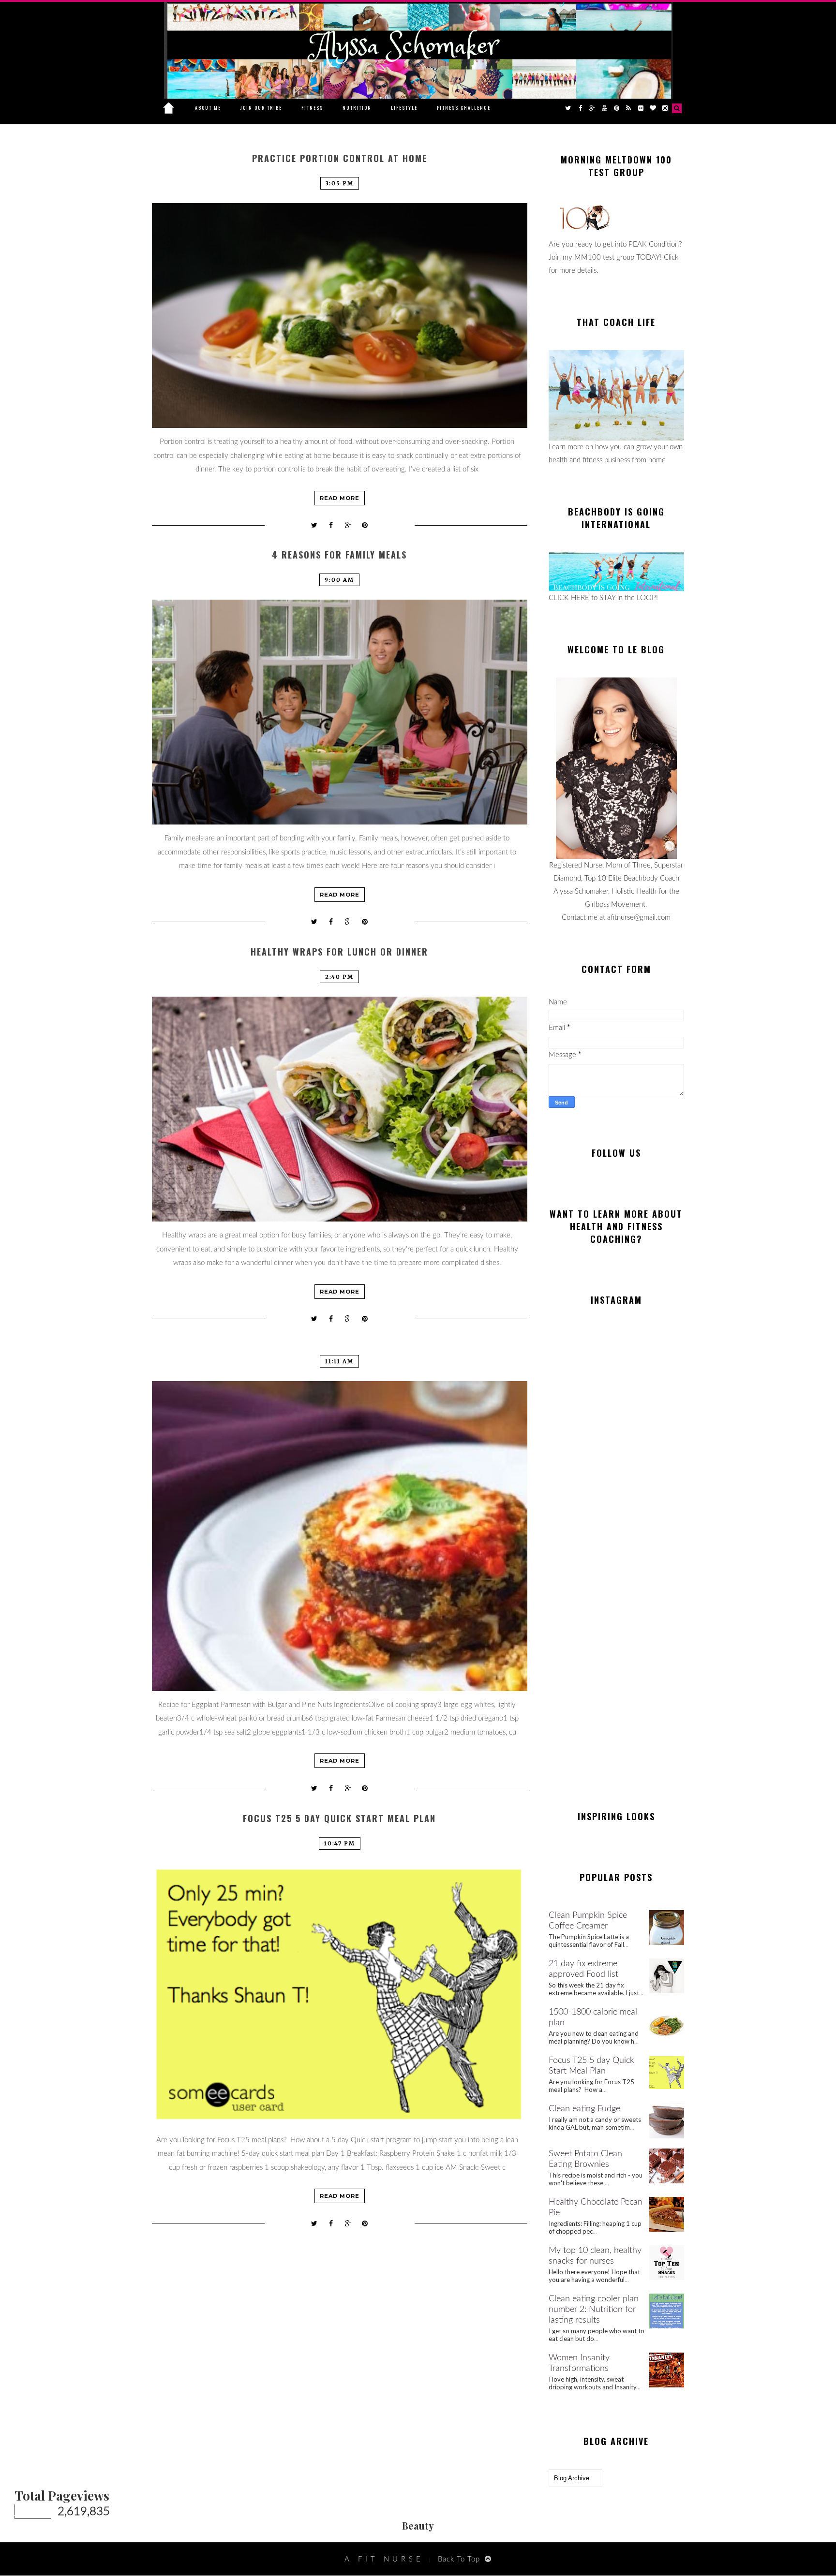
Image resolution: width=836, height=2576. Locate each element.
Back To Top (459, 2559)
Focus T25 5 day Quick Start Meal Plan (339, 1818)
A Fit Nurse (384, 2559)
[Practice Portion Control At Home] (340, 316)
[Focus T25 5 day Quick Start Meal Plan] (340, 1995)
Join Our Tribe (261, 108)
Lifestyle (404, 108)
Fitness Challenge (464, 108)
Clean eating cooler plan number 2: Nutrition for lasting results (594, 2310)
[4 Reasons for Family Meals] (340, 712)
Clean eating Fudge (584, 2109)
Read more (340, 498)
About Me (208, 108)
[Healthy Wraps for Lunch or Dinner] (340, 1109)
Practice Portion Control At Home (340, 158)
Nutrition (357, 108)
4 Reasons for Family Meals (339, 555)
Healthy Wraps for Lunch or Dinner (339, 952)
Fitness (312, 108)
